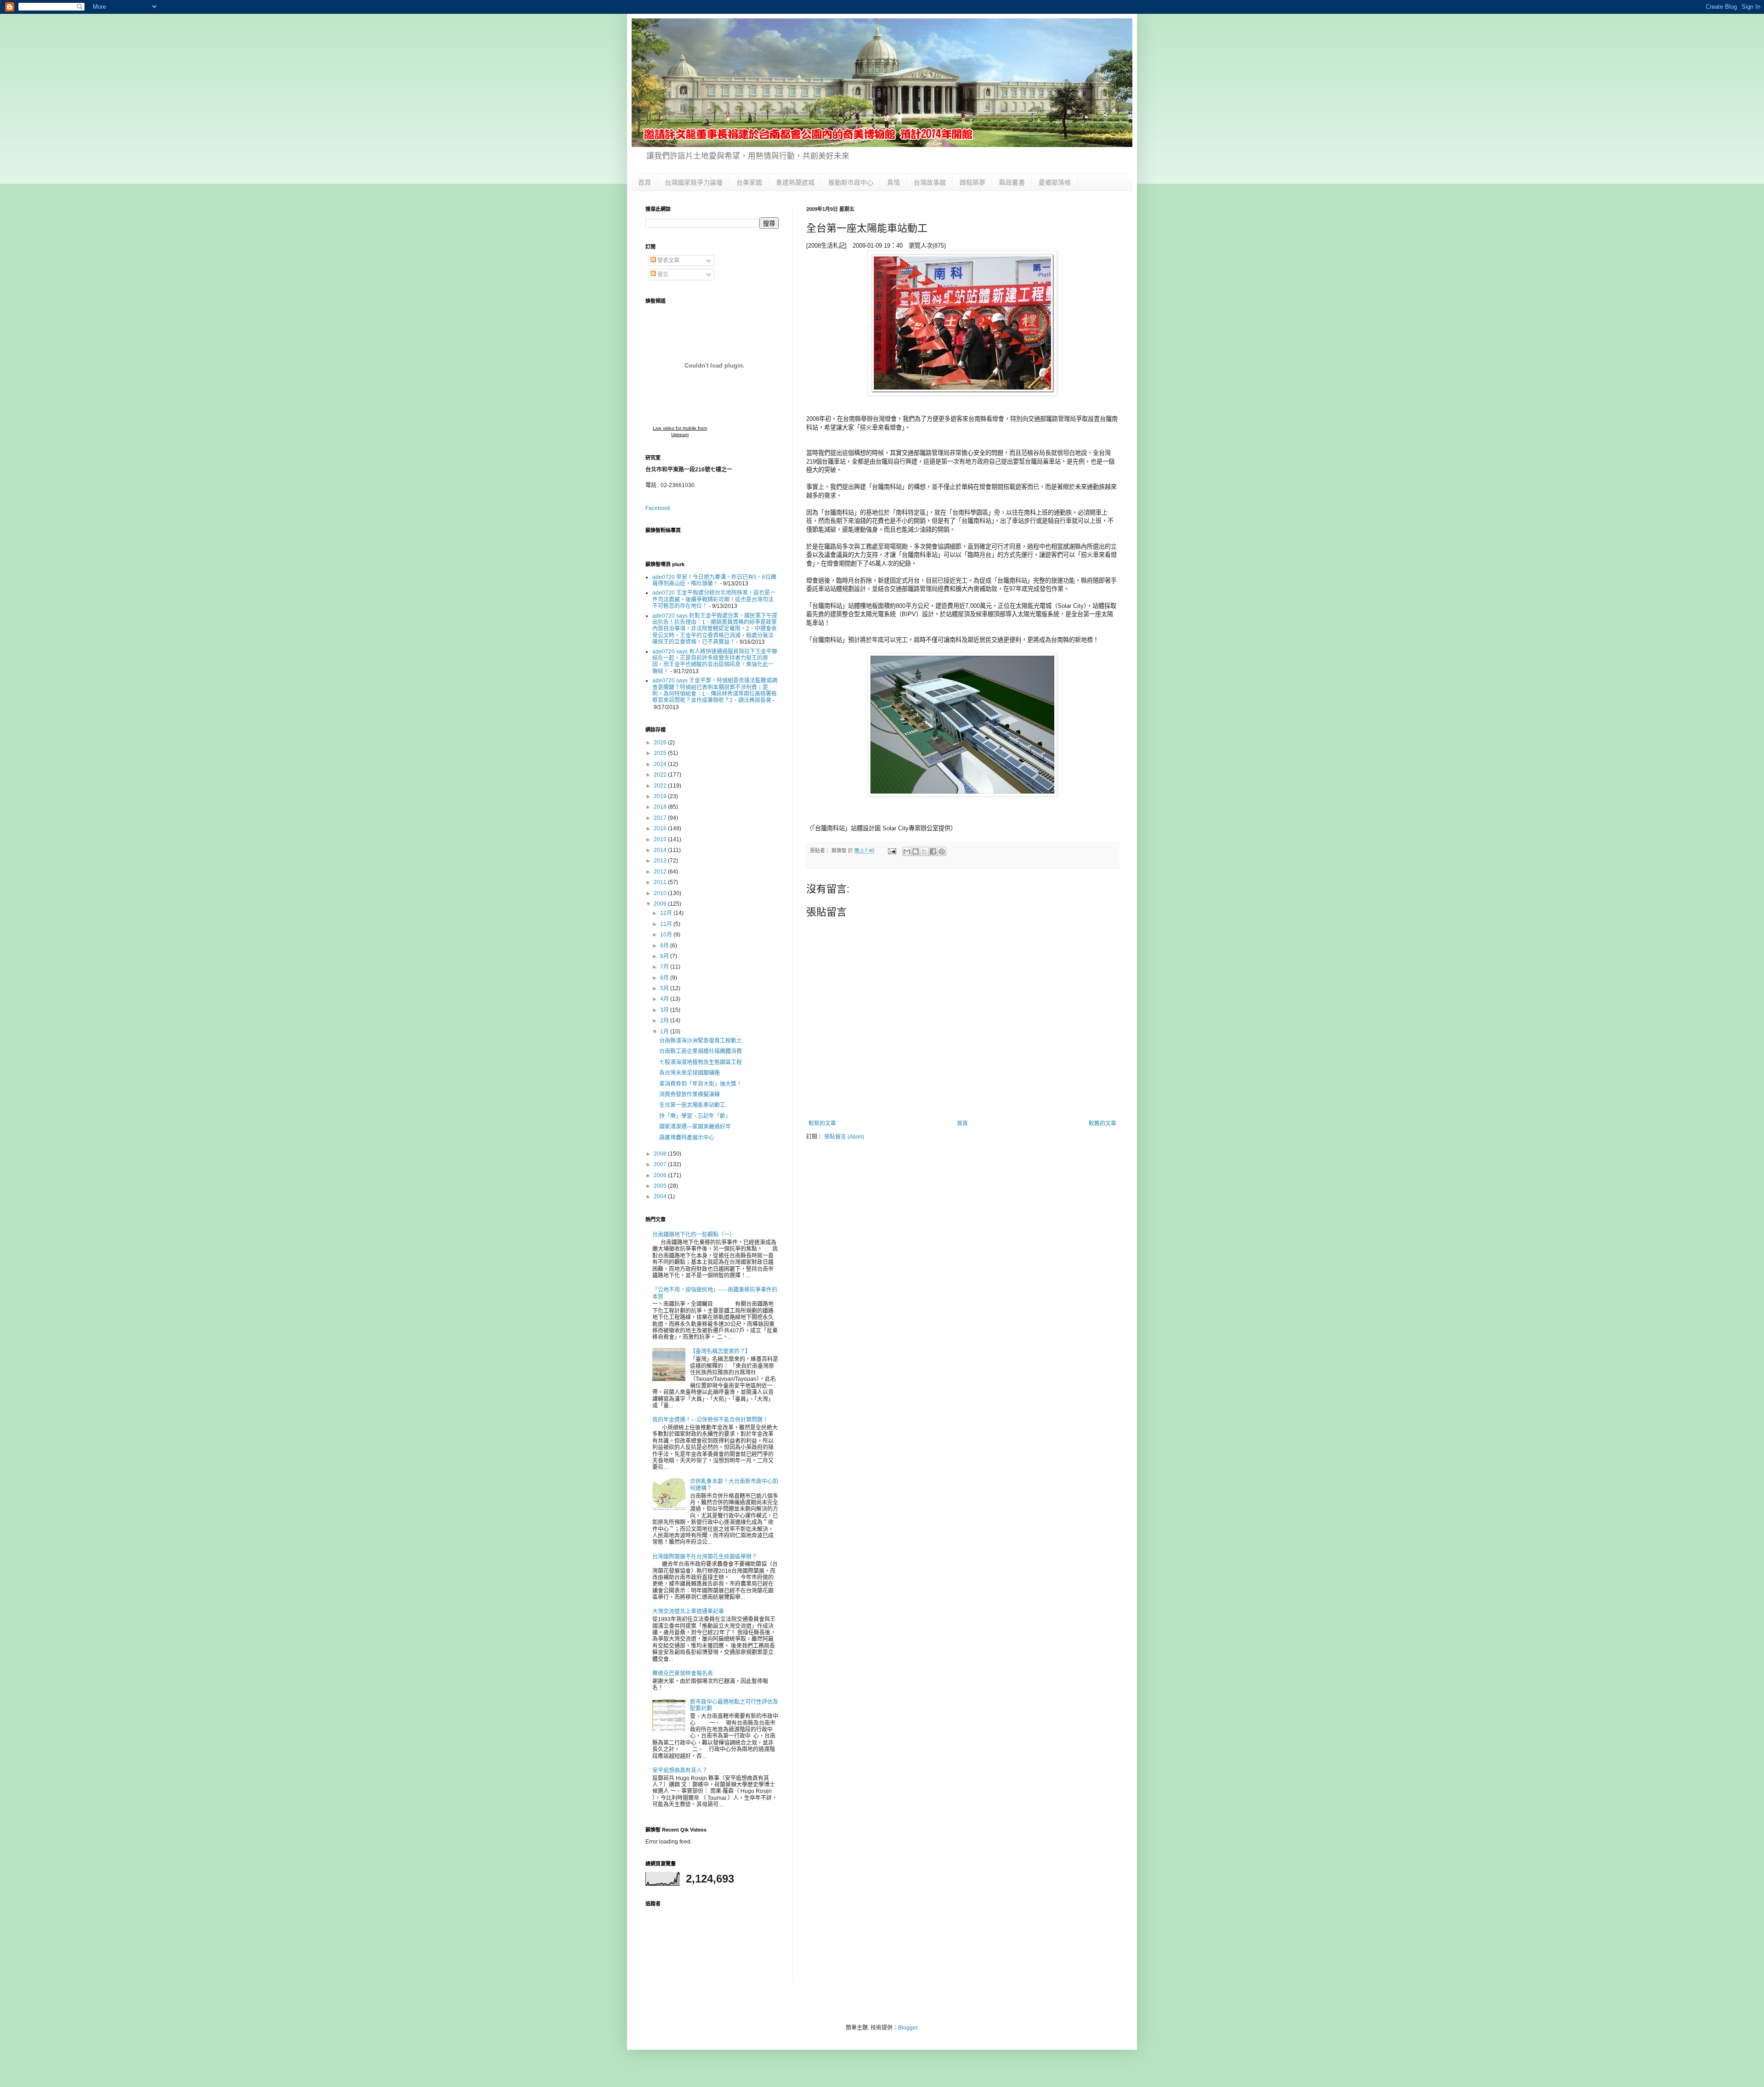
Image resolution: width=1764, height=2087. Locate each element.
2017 (661, 818)
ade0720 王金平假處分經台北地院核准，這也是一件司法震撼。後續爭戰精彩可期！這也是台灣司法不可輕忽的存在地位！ (714, 599)
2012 (661, 872)
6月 (665, 978)
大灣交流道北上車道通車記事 (688, 1611)
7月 (665, 967)
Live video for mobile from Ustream (680, 431)
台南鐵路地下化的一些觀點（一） (694, 1235)
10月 (667, 935)
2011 (661, 882)
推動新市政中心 (851, 182)
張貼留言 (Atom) (844, 1137)
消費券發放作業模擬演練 (690, 1095)
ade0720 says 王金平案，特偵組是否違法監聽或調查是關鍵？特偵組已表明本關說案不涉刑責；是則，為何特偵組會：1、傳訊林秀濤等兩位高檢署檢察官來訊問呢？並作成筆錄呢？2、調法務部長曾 (715, 690)
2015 (661, 839)
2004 (661, 1197)
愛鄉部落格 (1055, 182)
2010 (661, 893)
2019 (661, 796)
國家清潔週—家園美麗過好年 (695, 1127)
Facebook (658, 508)
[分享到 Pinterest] (942, 851)
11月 (667, 924)
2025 (661, 753)
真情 (893, 182)
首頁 (645, 182)
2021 (661, 786)
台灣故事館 (930, 182)
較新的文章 (822, 1123)
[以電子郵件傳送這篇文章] (907, 851)
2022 (661, 775)
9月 (665, 946)
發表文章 (668, 261)
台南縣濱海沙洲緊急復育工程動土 (701, 1041)
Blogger (908, 2028)
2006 (661, 1175)
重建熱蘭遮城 (795, 182)
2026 (661, 743)
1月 (665, 1032)
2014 (661, 850)
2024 (661, 764)
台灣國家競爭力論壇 (694, 182)
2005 (661, 1186)
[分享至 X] (924, 851)
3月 (665, 1010)
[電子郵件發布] (892, 851)
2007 (661, 1164)
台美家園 (749, 182)
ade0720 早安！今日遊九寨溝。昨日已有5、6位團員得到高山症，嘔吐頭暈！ (714, 580)
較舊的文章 (1102, 1123)
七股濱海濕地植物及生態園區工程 (701, 1062)
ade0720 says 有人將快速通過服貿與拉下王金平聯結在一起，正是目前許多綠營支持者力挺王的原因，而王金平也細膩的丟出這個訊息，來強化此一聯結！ (715, 661)
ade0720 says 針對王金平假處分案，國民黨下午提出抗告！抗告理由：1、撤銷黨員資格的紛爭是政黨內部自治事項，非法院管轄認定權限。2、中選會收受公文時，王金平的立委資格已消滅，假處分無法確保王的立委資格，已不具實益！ (715, 629)
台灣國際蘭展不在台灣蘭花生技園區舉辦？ (705, 1557)
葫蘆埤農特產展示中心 (687, 1138)
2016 (661, 828)
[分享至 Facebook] (933, 851)
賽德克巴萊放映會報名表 (683, 1673)
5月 (665, 988)
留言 (662, 274)
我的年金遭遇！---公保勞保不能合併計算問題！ (710, 1420)
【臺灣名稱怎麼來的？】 (720, 1351)
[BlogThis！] (916, 851)
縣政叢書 (1012, 182)
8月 (665, 956)
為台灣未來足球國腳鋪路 (690, 1073)
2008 (661, 1154)
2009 (661, 904)
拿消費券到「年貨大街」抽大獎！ (701, 1084)
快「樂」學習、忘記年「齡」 (695, 1116)
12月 (667, 913)
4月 (665, 999)
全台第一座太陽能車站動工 (692, 1105)
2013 (661, 861)
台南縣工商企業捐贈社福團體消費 (701, 1051)
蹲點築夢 (972, 182)
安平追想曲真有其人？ (680, 1770)
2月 (665, 1021)
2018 (661, 807)
